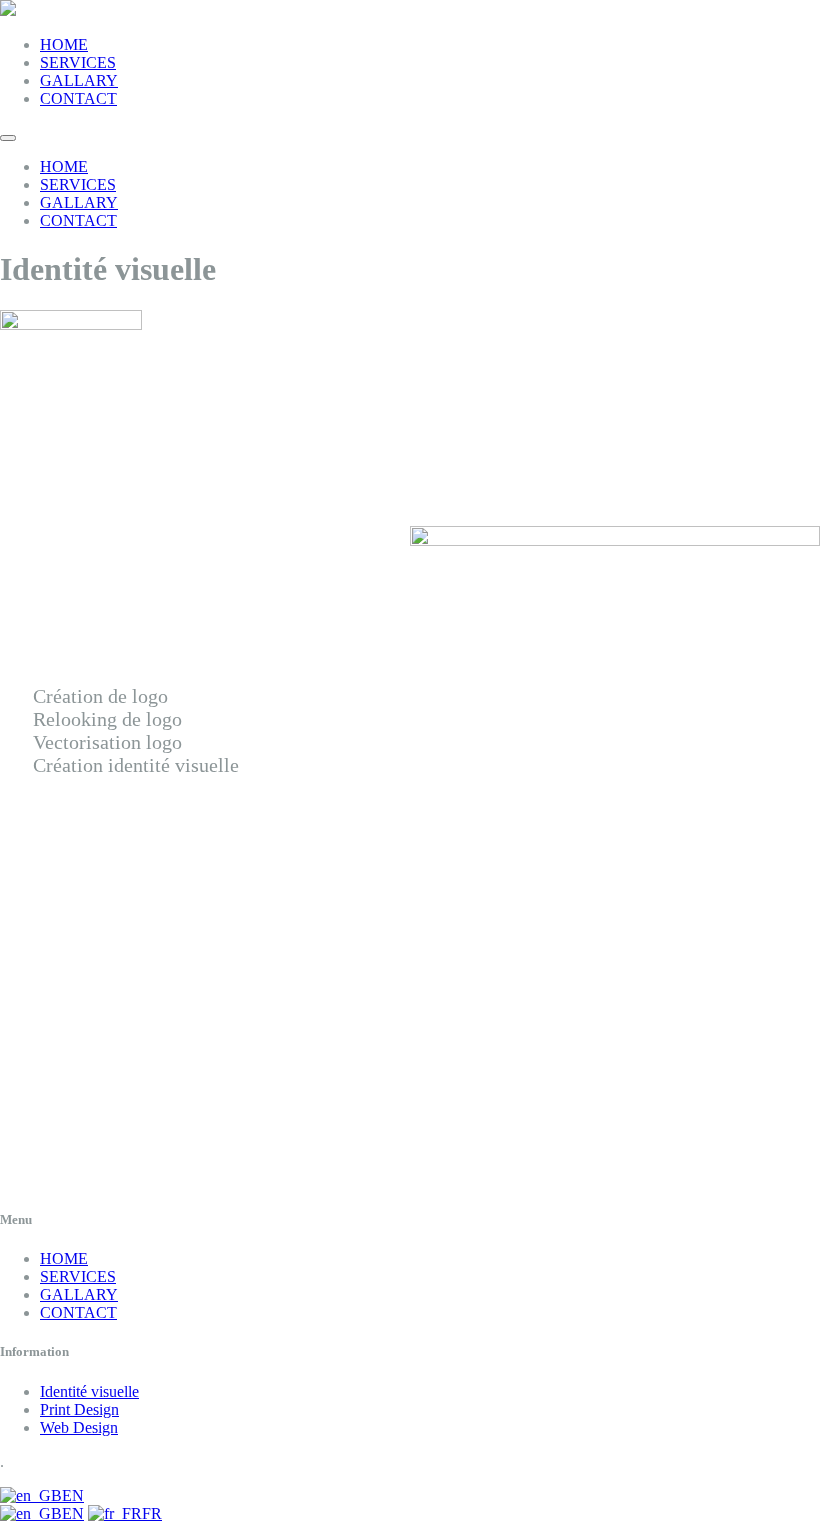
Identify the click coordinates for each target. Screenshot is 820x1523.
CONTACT (78, 98)
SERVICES (78, 62)
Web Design (79, 1427)
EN (73, 1495)
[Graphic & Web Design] (8, 10)
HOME (64, 44)
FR (152, 1513)
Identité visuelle (89, 1391)
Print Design (79, 1409)
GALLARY (79, 80)
